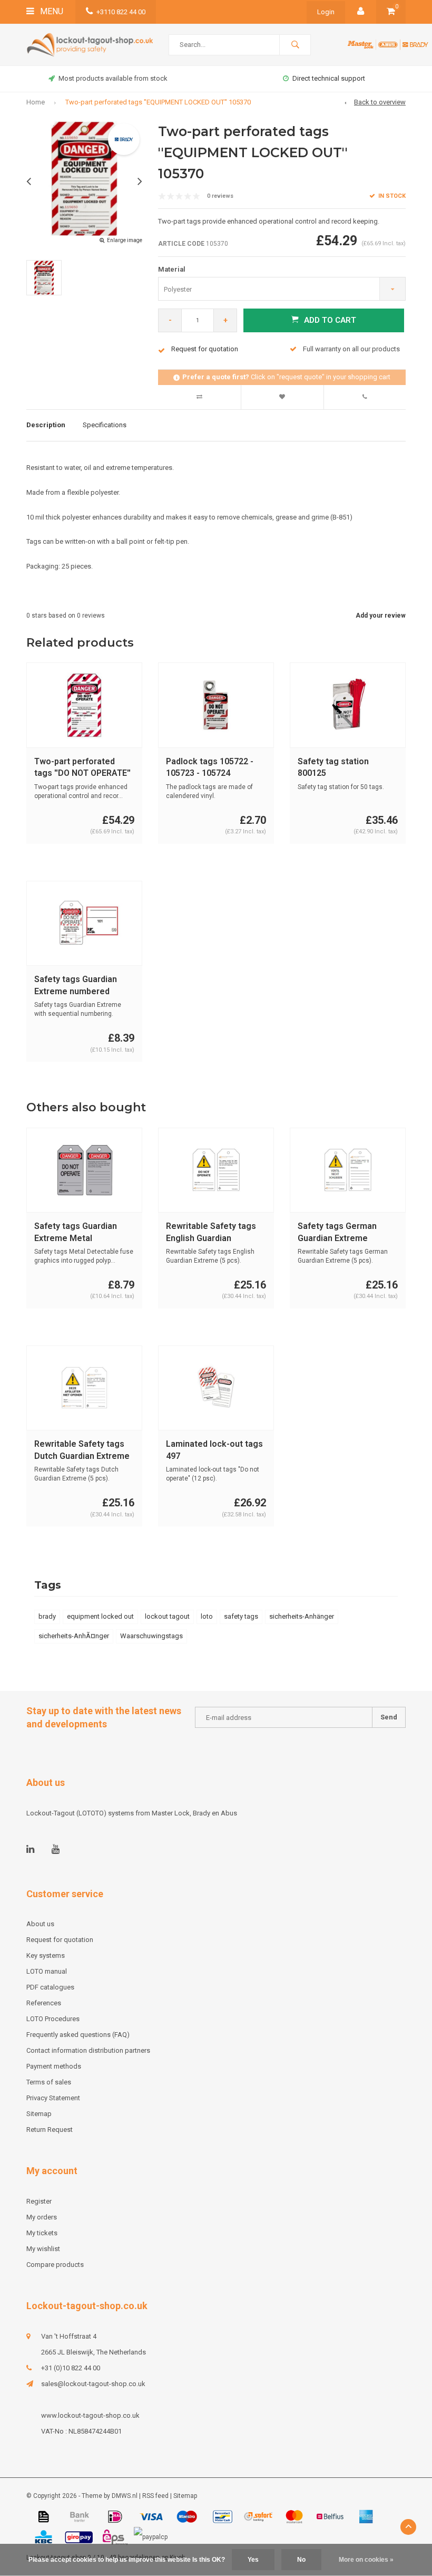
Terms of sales (49, 2082)
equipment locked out (100, 1616)
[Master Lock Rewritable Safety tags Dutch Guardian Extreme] (84, 1388)
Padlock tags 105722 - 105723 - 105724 (210, 767)
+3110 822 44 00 (121, 12)
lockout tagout (167, 1616)
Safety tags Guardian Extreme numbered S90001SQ (76, 986)
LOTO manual (47, 1971)
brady (47, 1616)
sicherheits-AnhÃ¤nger (74, 1636)
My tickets (42, 2233)
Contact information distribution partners (88, 2050)
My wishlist (43, 2249)
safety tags (241, 1616)
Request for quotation (60, 1940)
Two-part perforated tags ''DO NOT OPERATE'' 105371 (82, 768)
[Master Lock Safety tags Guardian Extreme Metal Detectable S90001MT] (84, 1170)
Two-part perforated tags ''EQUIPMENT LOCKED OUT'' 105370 (158, 102)
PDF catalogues (50, 1987)
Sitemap (39, 2114)
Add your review (381, 616)
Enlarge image (125, 240)
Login (326, 12)
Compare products (55, 2265)
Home (36, 102)
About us (40, 1924)
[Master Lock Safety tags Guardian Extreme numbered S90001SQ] (84, 923)
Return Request (50, 2130)
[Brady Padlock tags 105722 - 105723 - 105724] (216, 705)
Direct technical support (329, 78)
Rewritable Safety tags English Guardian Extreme (211, 1233)
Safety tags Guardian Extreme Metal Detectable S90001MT (78, 1233)
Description (46, 425)
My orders (42, 2217)
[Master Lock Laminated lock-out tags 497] (216, 1388)
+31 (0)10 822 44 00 (71, 2368)
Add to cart (330, 320)
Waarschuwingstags (151, 1636)
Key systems (46, 1955)
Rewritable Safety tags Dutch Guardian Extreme (82, 1450)
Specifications (105, 425)
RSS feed (155, 2496)
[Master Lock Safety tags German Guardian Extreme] (348, 1170)
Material (172, 269)
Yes (253, 2560)
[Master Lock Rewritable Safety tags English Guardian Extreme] (216, 1170)
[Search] (295, 45)
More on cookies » (366, 2560)
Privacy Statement (53, 2098)
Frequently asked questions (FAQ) (78, 2035)
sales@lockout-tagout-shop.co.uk (93, 2384)
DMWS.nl (125, 2496)
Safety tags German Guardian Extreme (337, 1232)
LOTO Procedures (53, 2019)
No (301, 2560)
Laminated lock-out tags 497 (214, 1450)
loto (207, 1616)
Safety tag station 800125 (333, 767)
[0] (391, 12)
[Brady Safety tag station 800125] (348, 705)
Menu (51, 11)
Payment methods (54, 2066)
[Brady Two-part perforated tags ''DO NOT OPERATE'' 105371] (84, 705)
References (44, 2003)
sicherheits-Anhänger (302, 1616)
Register (39, 2201)
